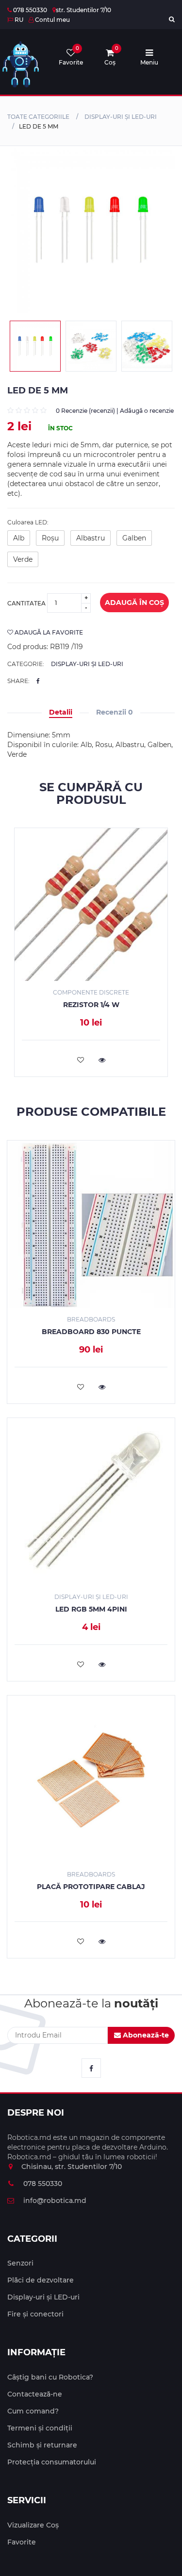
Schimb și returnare (42, 2445)
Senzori (20, 2263)
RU (18, 20)
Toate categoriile (38, 117)
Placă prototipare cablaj (91, 1887)
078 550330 (29, 10)
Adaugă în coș (134, 603)
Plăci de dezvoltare (41, 2280)
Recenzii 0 (115, 712)
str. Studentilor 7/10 (83, 10)
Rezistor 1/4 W (91, 1005)
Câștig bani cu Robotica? (50, 2377)
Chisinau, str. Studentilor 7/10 (72, 2167)
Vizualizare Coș (33, 2525)
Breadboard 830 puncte (91, 1332)
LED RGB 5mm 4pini (91, 1609)
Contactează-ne (35, 2394)
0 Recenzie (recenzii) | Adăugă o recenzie (115, 411)
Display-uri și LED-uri (121, 117)
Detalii (61, 712)
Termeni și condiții (40, 2428)
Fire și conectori (35, 2314)
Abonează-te (145, 2035)
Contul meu (52, 20)
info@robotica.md (54, 2201)
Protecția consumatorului (52, 2462)
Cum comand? (33, 2411)
